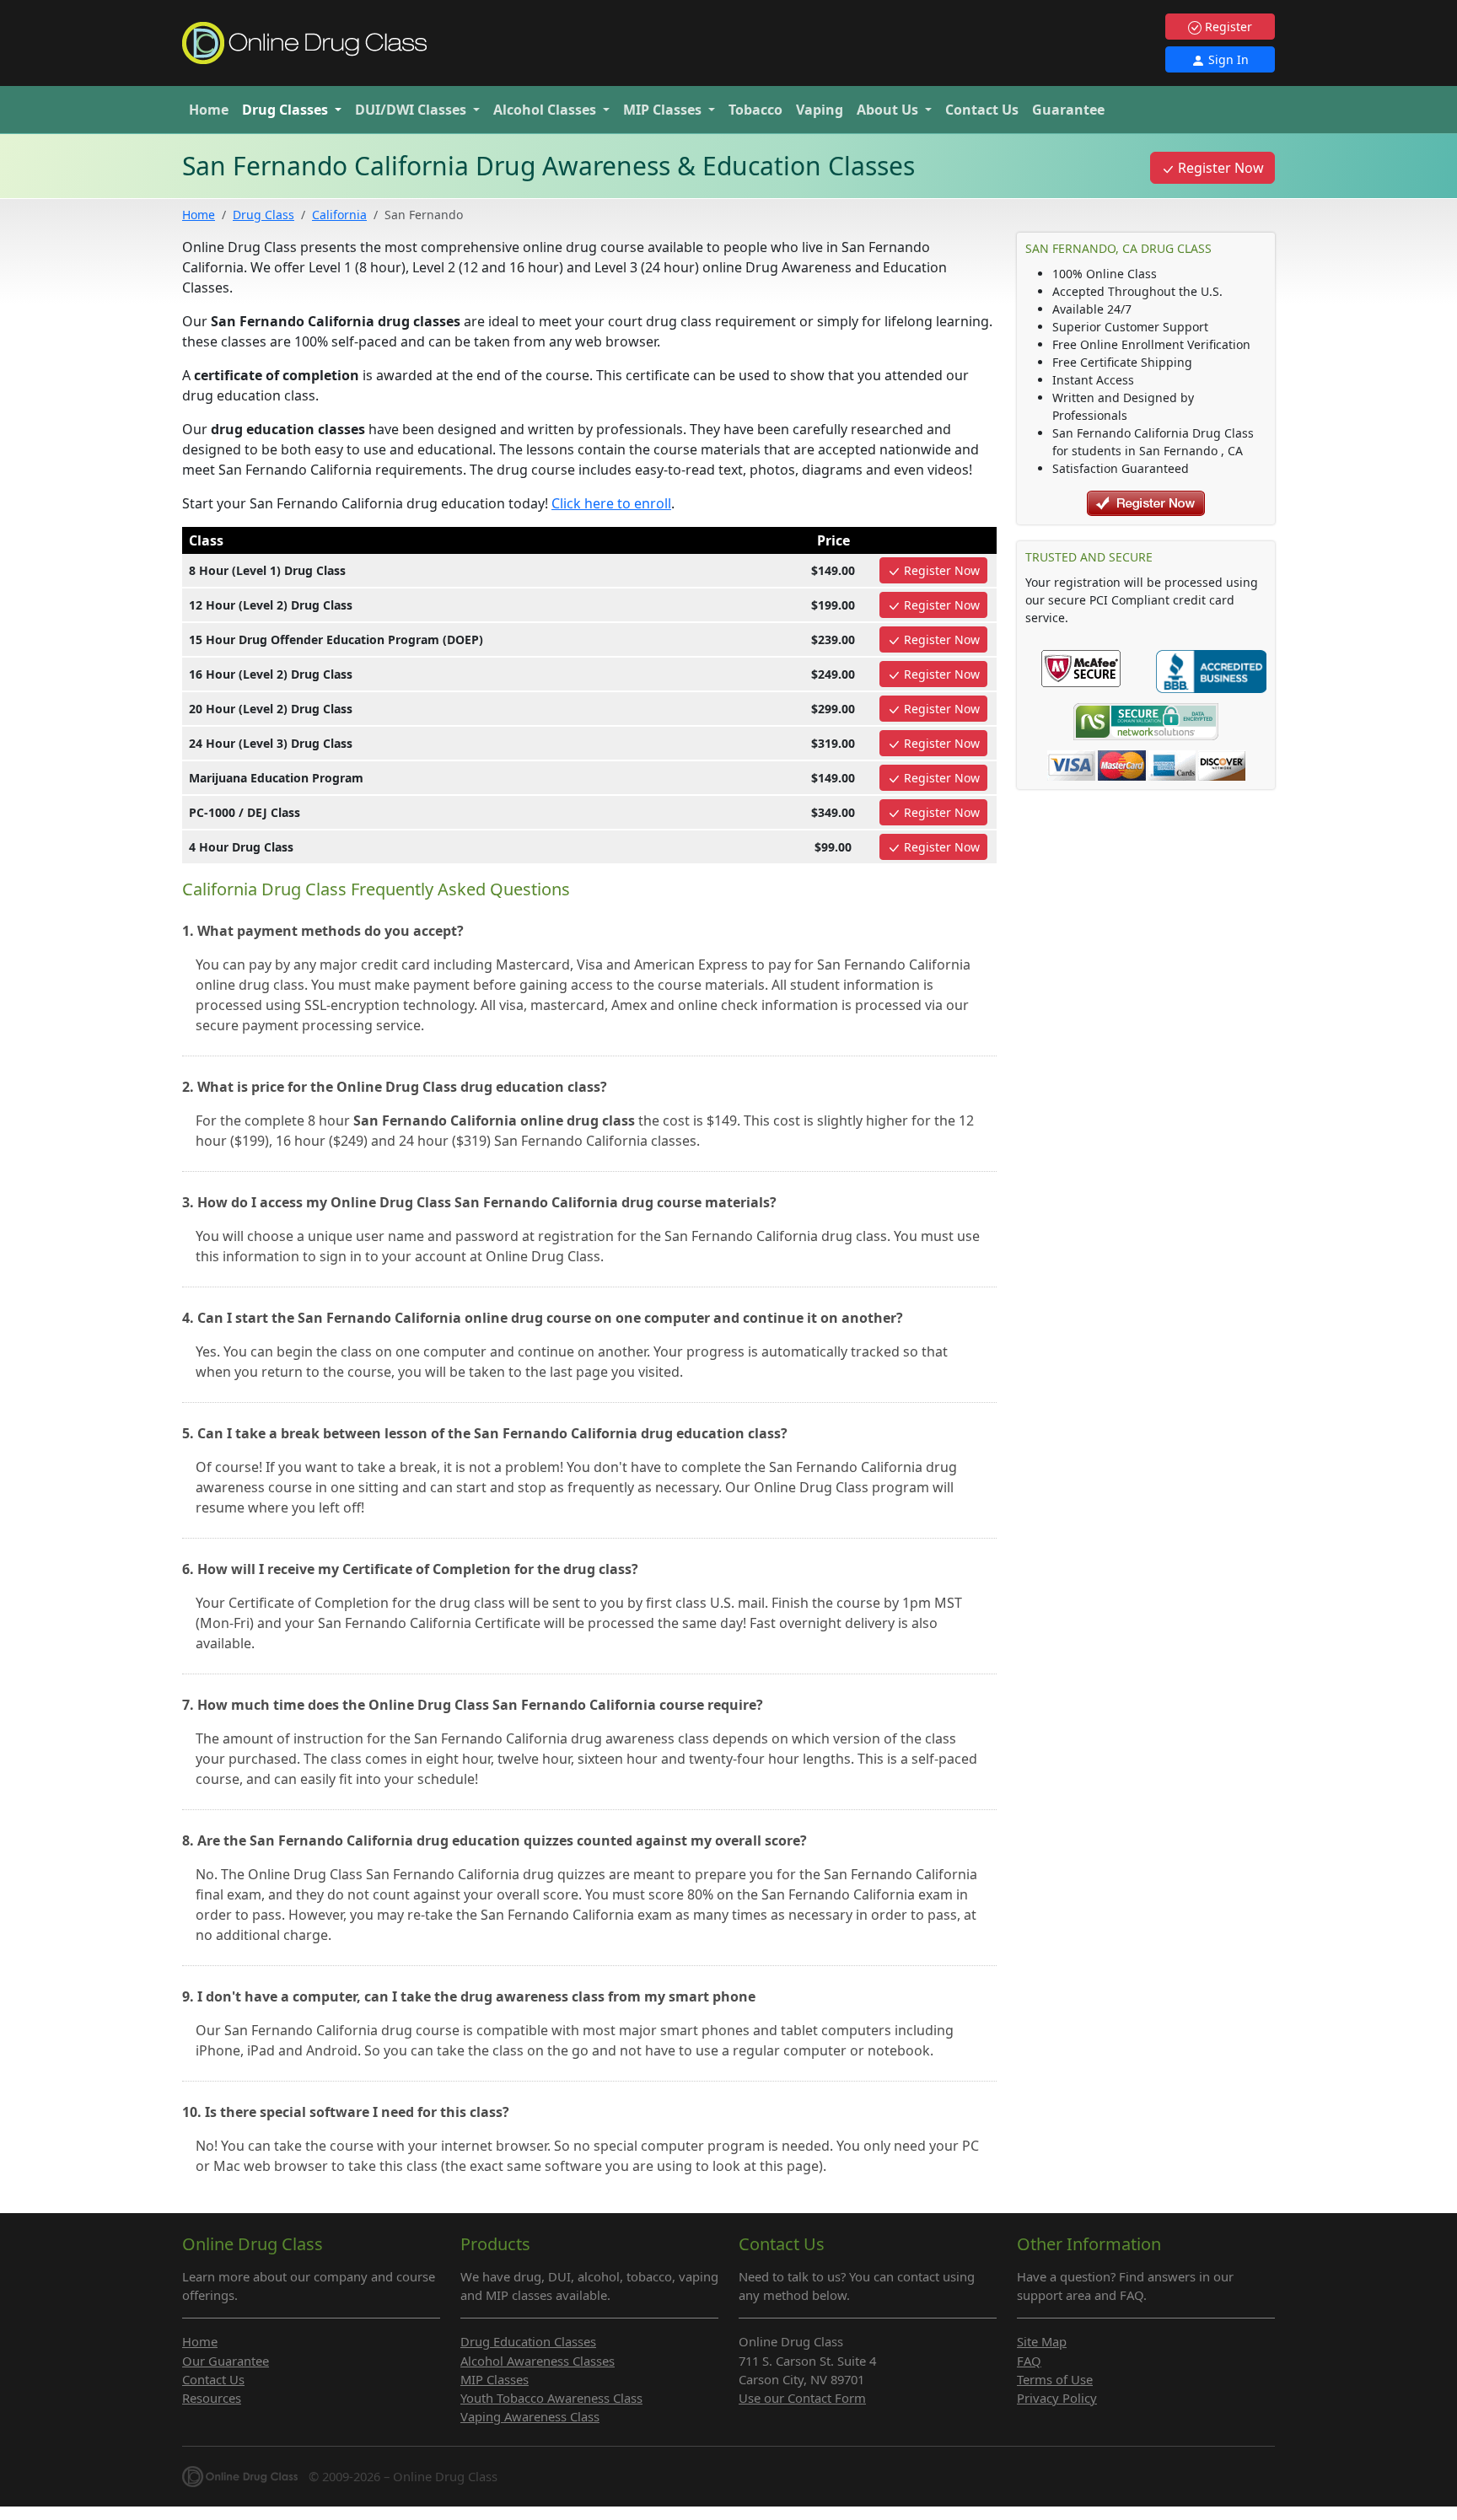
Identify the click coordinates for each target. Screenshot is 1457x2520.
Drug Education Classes (528, 2341)
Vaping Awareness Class (530, 2416)
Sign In (1227, 59)
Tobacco (755, 110)
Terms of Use (1055, 2379)
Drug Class (263, 215)
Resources (212, 2398)
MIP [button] (662, 110)
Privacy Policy (1057, 2398)
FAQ (1029, 2361)
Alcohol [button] (545, 110)
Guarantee (1068, 110)
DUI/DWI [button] (411, 110)
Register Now (1219, 168)
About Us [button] (889, 110)
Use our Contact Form (802, 2398)
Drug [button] (285, 110)
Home (209, 110)
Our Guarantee (226, 2361)
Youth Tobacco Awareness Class (551, 2398)
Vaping (820, 110)
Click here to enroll (611, 503)
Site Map (1042, 2341)
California (339, 215)
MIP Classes (495, 2379)
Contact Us (982, 110)
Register (1227, 27)
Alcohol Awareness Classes (538, 2361)
